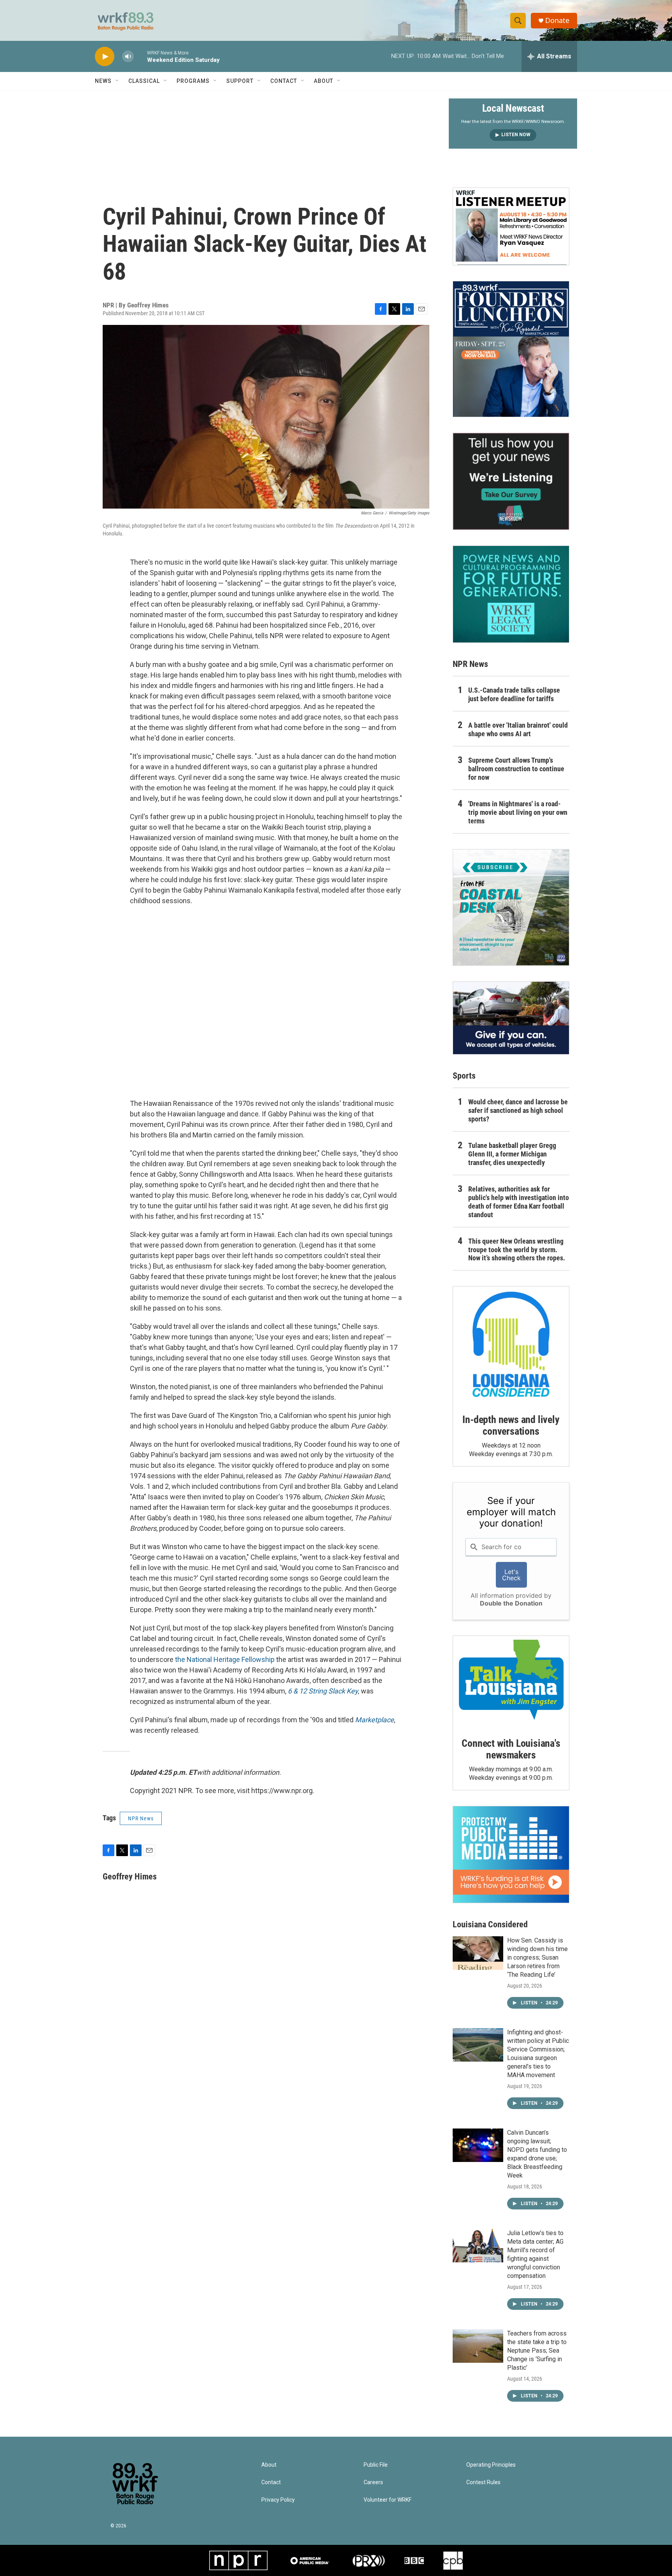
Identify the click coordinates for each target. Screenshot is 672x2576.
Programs (193, 81)
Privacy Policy (278, 2500)
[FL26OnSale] (511, 349)
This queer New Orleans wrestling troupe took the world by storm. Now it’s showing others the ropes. (517, 1250)
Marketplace (374, 1720)
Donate (557, 20)
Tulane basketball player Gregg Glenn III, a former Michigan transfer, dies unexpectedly (512, 1154)
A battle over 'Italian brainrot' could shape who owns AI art (518, 729)
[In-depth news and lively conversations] (511, 1344)
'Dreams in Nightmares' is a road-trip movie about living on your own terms (518, 812)
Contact (284, 81)
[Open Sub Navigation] (117, 81)
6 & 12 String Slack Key (323, 1691)
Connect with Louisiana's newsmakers (511, 1749)
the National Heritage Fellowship (225, 1659)
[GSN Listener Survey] (511, 481)
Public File (376, 2465)
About (324, 81)
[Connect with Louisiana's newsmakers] (511, 1681)
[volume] (128, 57)
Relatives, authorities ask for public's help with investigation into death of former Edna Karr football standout (519, 1202)
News (103, 81)
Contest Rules (483, 2482)
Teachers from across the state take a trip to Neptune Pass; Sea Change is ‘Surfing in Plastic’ (537, 2351)
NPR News (141, 1818)
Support (240, 81)
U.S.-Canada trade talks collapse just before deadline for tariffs (514, 694)
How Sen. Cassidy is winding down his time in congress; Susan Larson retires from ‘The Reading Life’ (537, 1957)
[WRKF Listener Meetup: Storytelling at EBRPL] (511, 226)
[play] (105, 57)
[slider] (140, 56)
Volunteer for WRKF (388, 2500)
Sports (464, 1076)
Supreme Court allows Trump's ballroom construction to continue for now (516, 769)
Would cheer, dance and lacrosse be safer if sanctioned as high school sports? (518, 1110)
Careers (373, 2482)
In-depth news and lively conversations (511, 1425)
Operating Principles (491, 2465)
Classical (144, 81)
